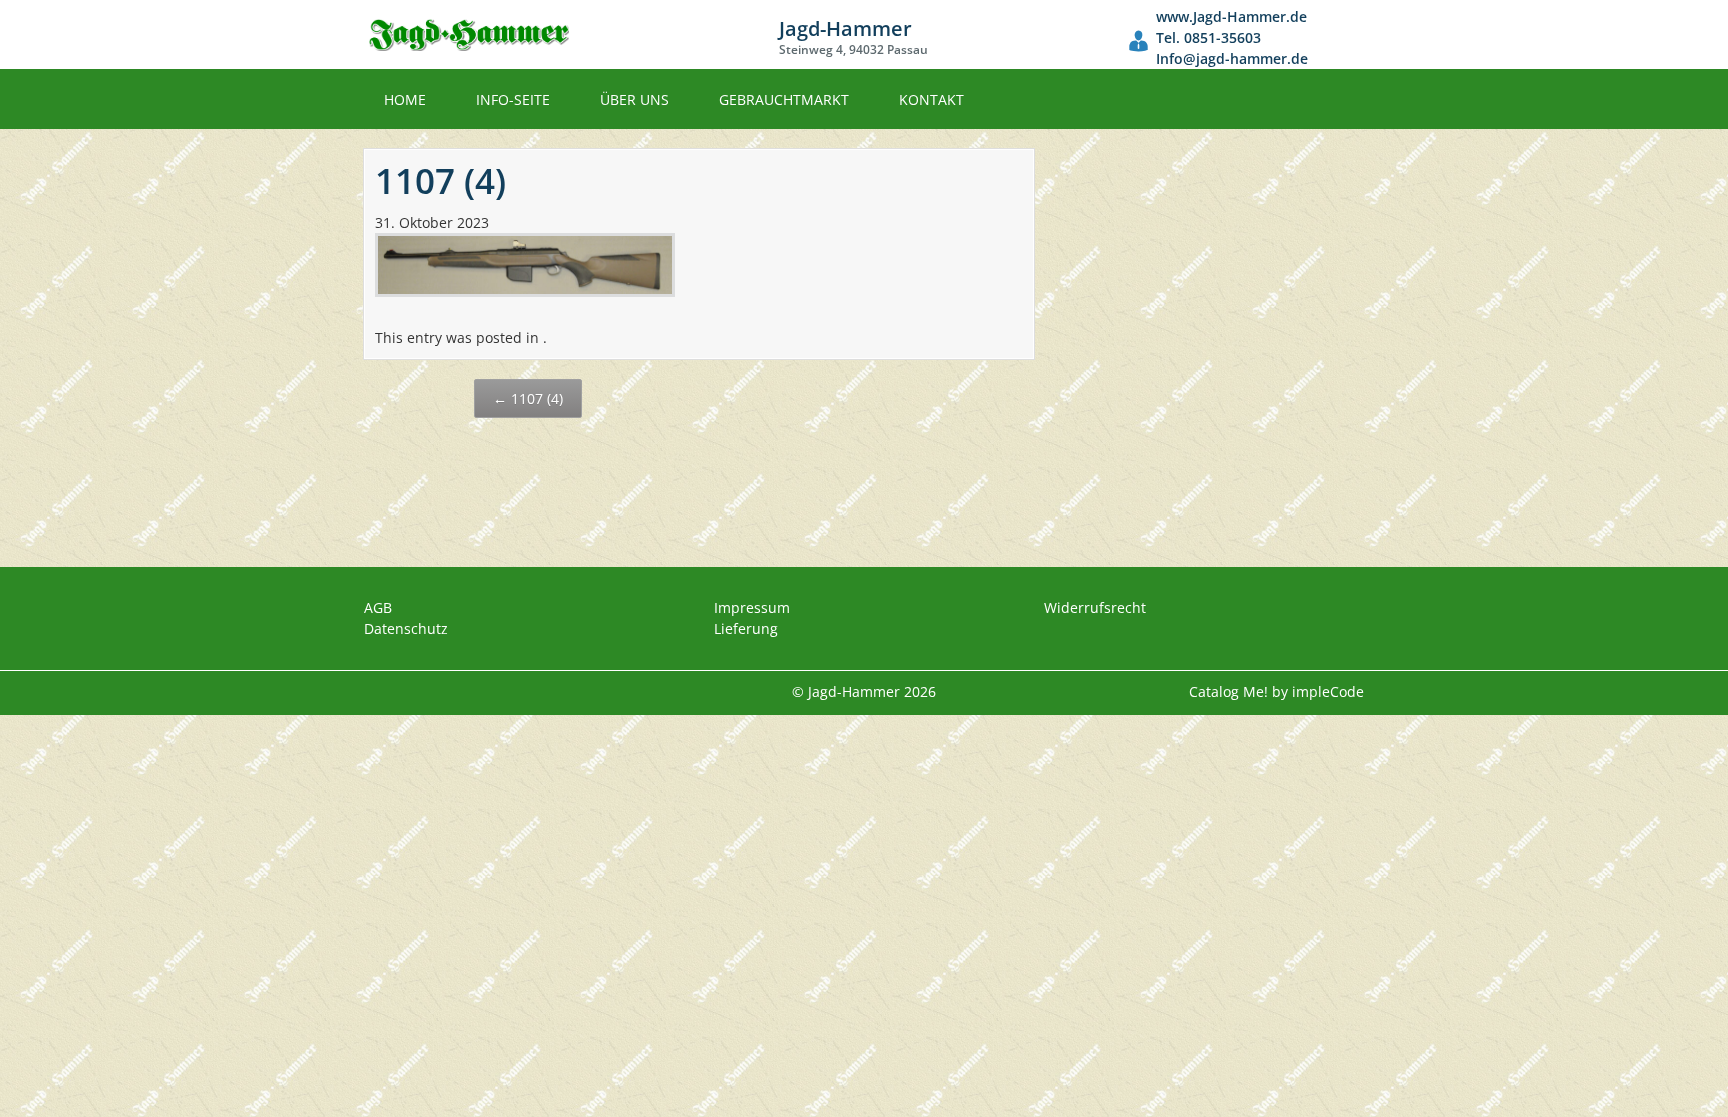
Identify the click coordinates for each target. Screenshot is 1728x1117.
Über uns (634, 99)
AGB (378, 607)
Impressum (752, 607)
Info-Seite (513, 99)
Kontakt (931, 99)
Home (405, 99)
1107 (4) (528, 398)
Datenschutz (406, 628)
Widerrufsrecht (1095, 607)
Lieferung (746, 628)
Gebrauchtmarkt (784, 99)
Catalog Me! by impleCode (1276, 691)
